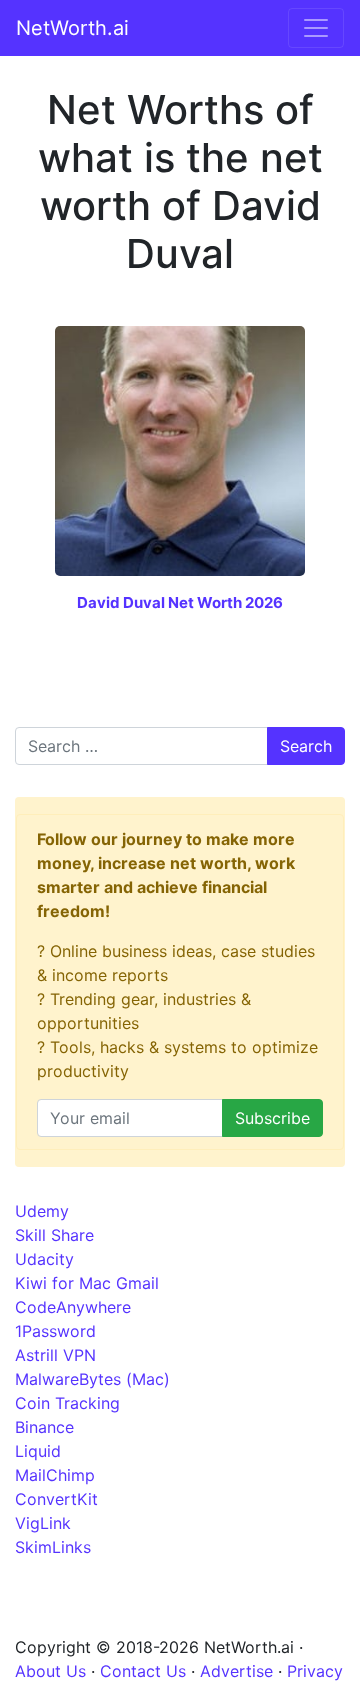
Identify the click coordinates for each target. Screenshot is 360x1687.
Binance (44, 1427)
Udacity (44, 1259)
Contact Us (143, 1671)
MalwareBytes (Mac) (92, 1379)
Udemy (42, 1211)
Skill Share (54, 1235)
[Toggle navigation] (316, 28)
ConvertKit (56, 1499)
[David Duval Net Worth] (180, 449)
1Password (55, 1331)
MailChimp (55, 1475)
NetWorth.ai (72, 28)
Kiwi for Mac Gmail (87, 1283)
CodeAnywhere (73, 1307)
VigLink (43, 1523)
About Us (50, 1671)
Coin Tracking (67, 1403)
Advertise (236, 1671)
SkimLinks (53, 1547)
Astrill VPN (55, 1355)
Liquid (38, 1451)
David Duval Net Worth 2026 (180, 602)
